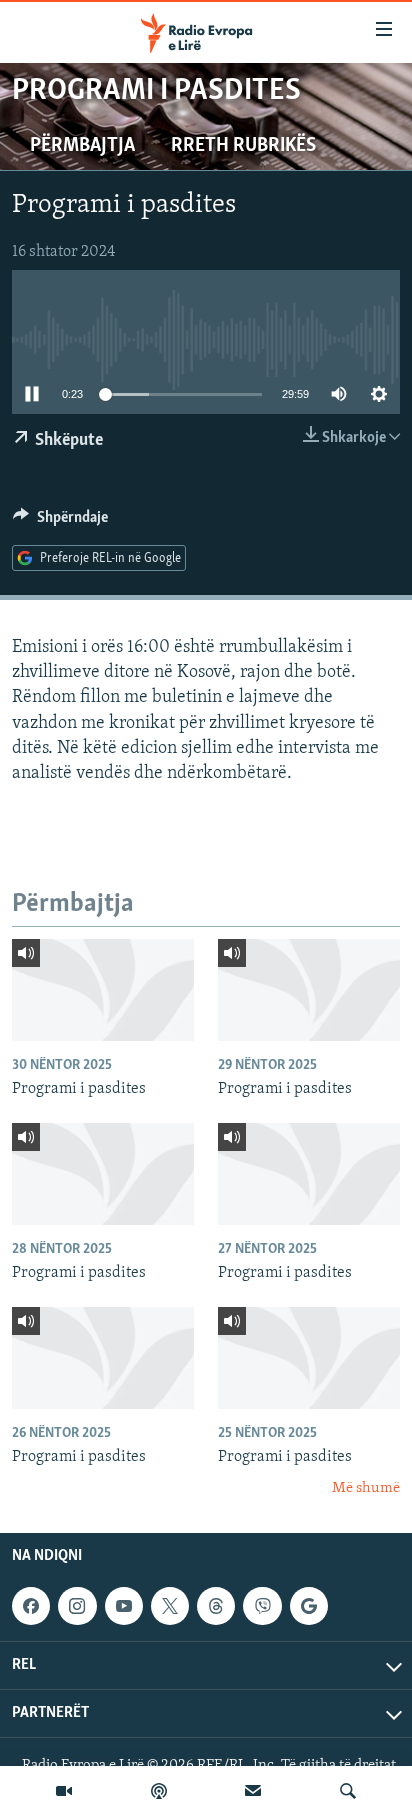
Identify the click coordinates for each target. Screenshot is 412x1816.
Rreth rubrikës (243, 146)
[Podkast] (159, 1791)
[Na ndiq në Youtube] (124, 1606)
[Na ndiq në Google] (309, 1606)
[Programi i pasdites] (103, 990)
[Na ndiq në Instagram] (77, 1606)
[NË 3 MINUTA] (253, 1791)
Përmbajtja (82, 146)
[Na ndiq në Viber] (262, 1606)
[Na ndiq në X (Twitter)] (170, 1606)
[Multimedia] (64, 1791)
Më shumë (366, 1488)
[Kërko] (348, 1791)
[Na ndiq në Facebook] (31, 1606)
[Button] (60, 522)
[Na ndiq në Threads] (216, 1606)
